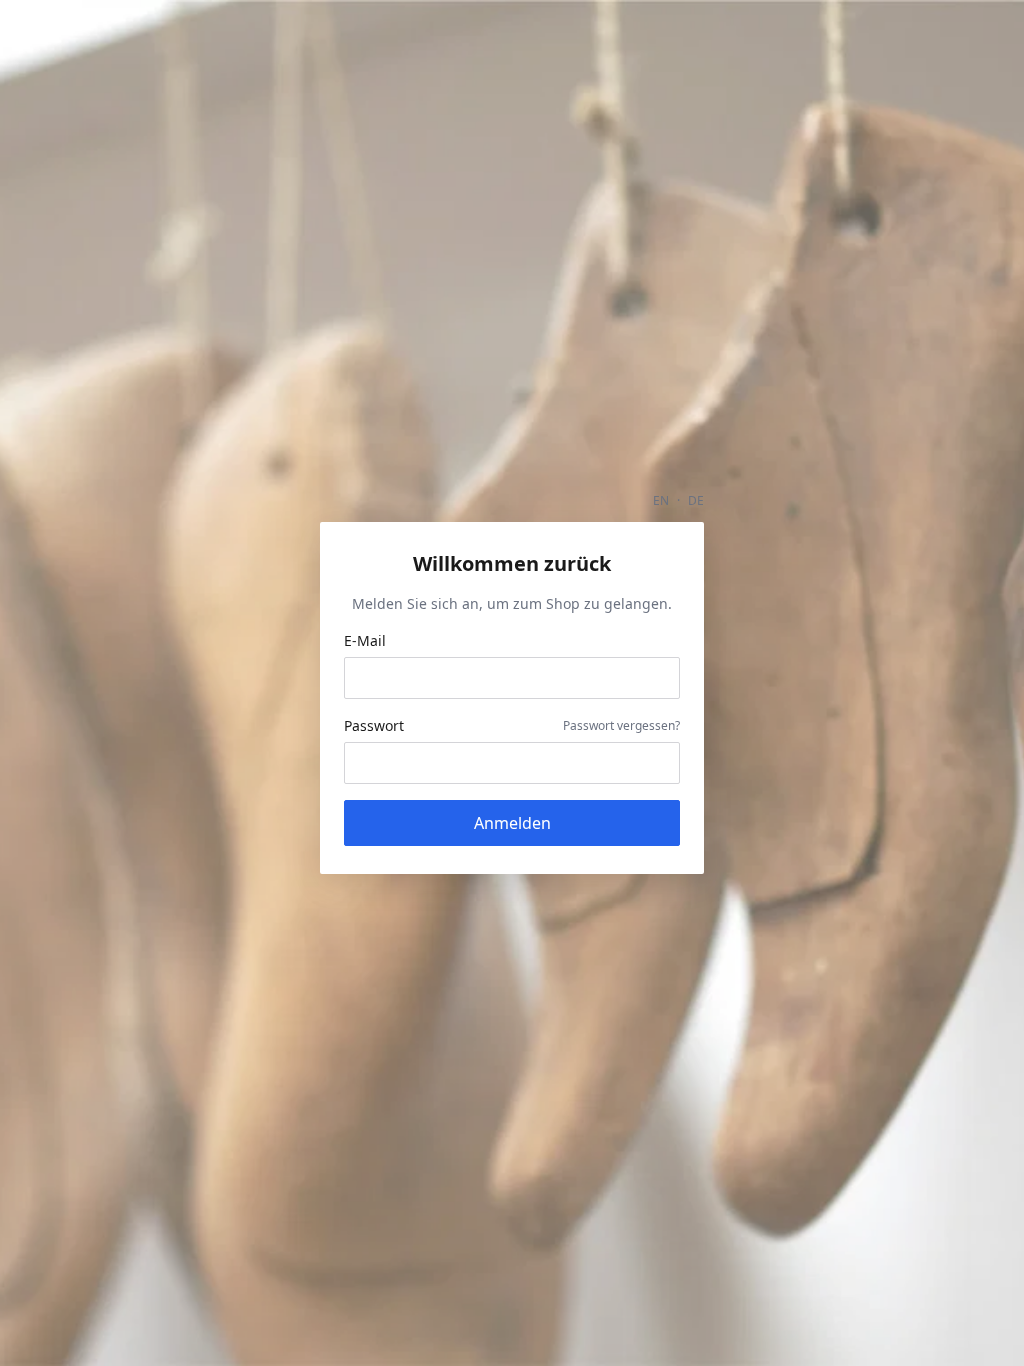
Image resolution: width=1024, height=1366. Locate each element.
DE (696, 500)
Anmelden (512, 823)
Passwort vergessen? (621, 725)
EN (661, 500)
